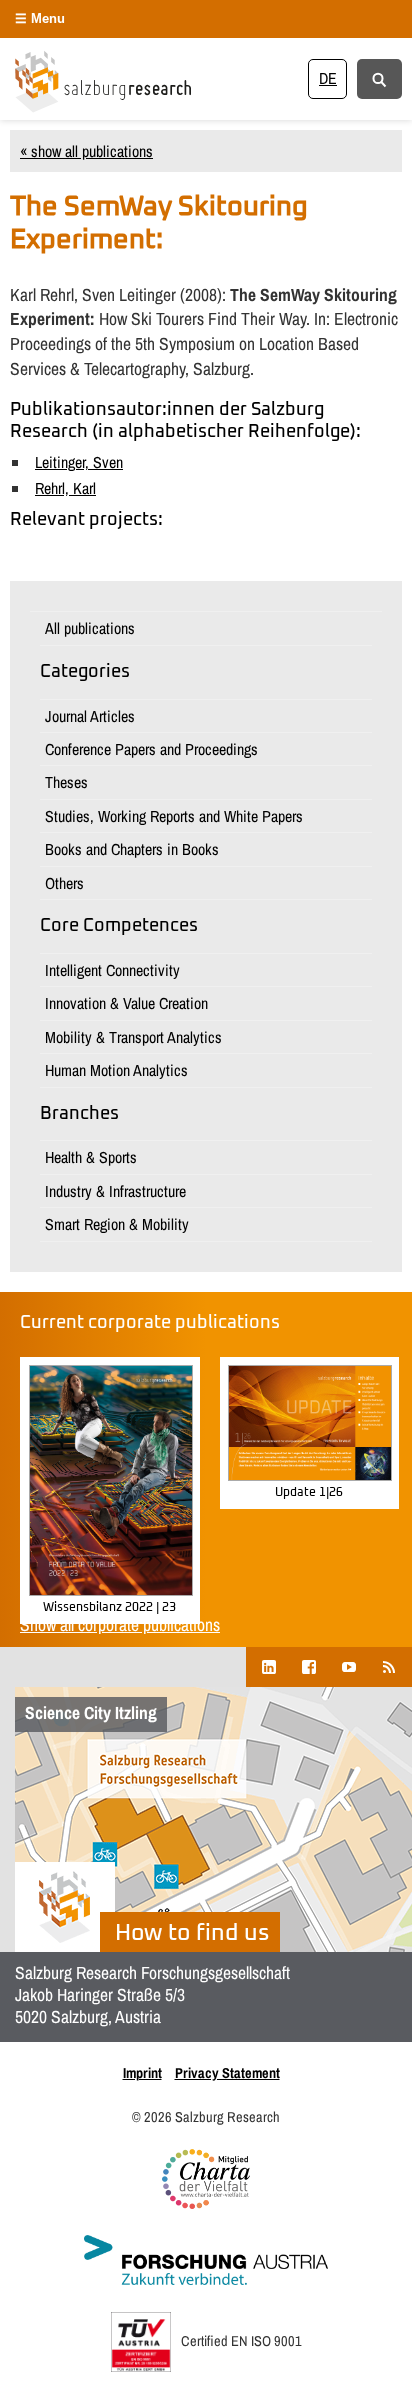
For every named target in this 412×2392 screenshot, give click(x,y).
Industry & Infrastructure (115, 1191)
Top (389, 2364)
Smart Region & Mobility (117, 1224)
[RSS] (389, 1666)
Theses (66, 782)
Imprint (142, 2072)
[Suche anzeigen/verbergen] (379, 78)
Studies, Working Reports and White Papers (174, 816)
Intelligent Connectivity (112, 970)
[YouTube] (349, 1666)
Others (64, 883)
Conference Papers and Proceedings (151, 749)
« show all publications (86, 151)
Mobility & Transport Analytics (133, 1037)
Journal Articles (90, 716)
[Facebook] (309, 1666)
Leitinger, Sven (79, 462)
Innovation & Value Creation (126, 1003)
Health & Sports (91, 1157)
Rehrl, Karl (65, 488)
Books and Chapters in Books (132, 849)
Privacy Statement (227, 2072)
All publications (90, 628)
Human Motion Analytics (116, 1070)
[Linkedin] (269, 1666)
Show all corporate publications (120, 1624)
